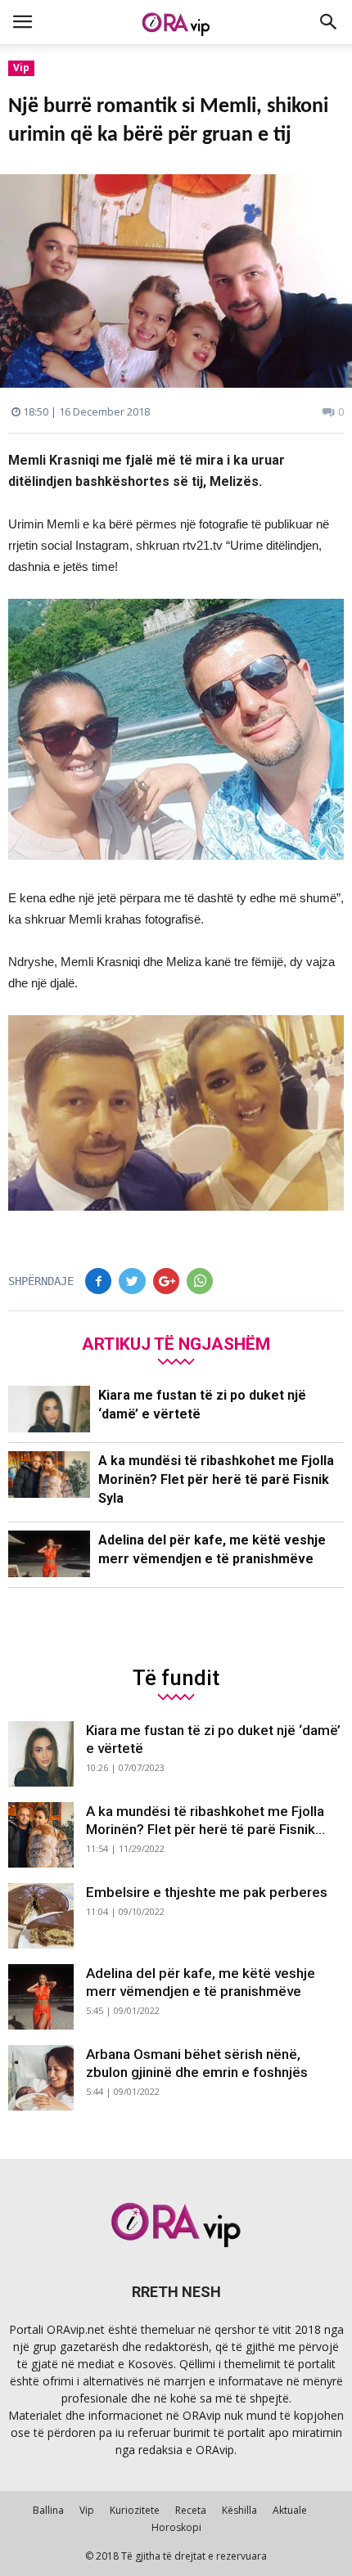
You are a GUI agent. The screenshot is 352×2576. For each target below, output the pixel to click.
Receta (191, 2510)
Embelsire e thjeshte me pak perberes (207, 1892)
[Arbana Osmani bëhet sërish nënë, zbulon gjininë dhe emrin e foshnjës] (41, 2078)
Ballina (48, 2510)
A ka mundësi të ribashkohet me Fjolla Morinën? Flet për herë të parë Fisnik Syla (216, 1479)
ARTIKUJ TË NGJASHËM (176, 1344)
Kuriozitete (135, 2510)
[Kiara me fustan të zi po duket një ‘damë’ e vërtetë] (49, 1409)
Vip (21, 67)
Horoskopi (176, 2527)
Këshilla (239, 2510)
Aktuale (290, 2510)
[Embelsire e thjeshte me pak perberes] (41, 1916)
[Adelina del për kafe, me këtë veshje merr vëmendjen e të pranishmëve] (49, 1554)
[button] (329, 22)
